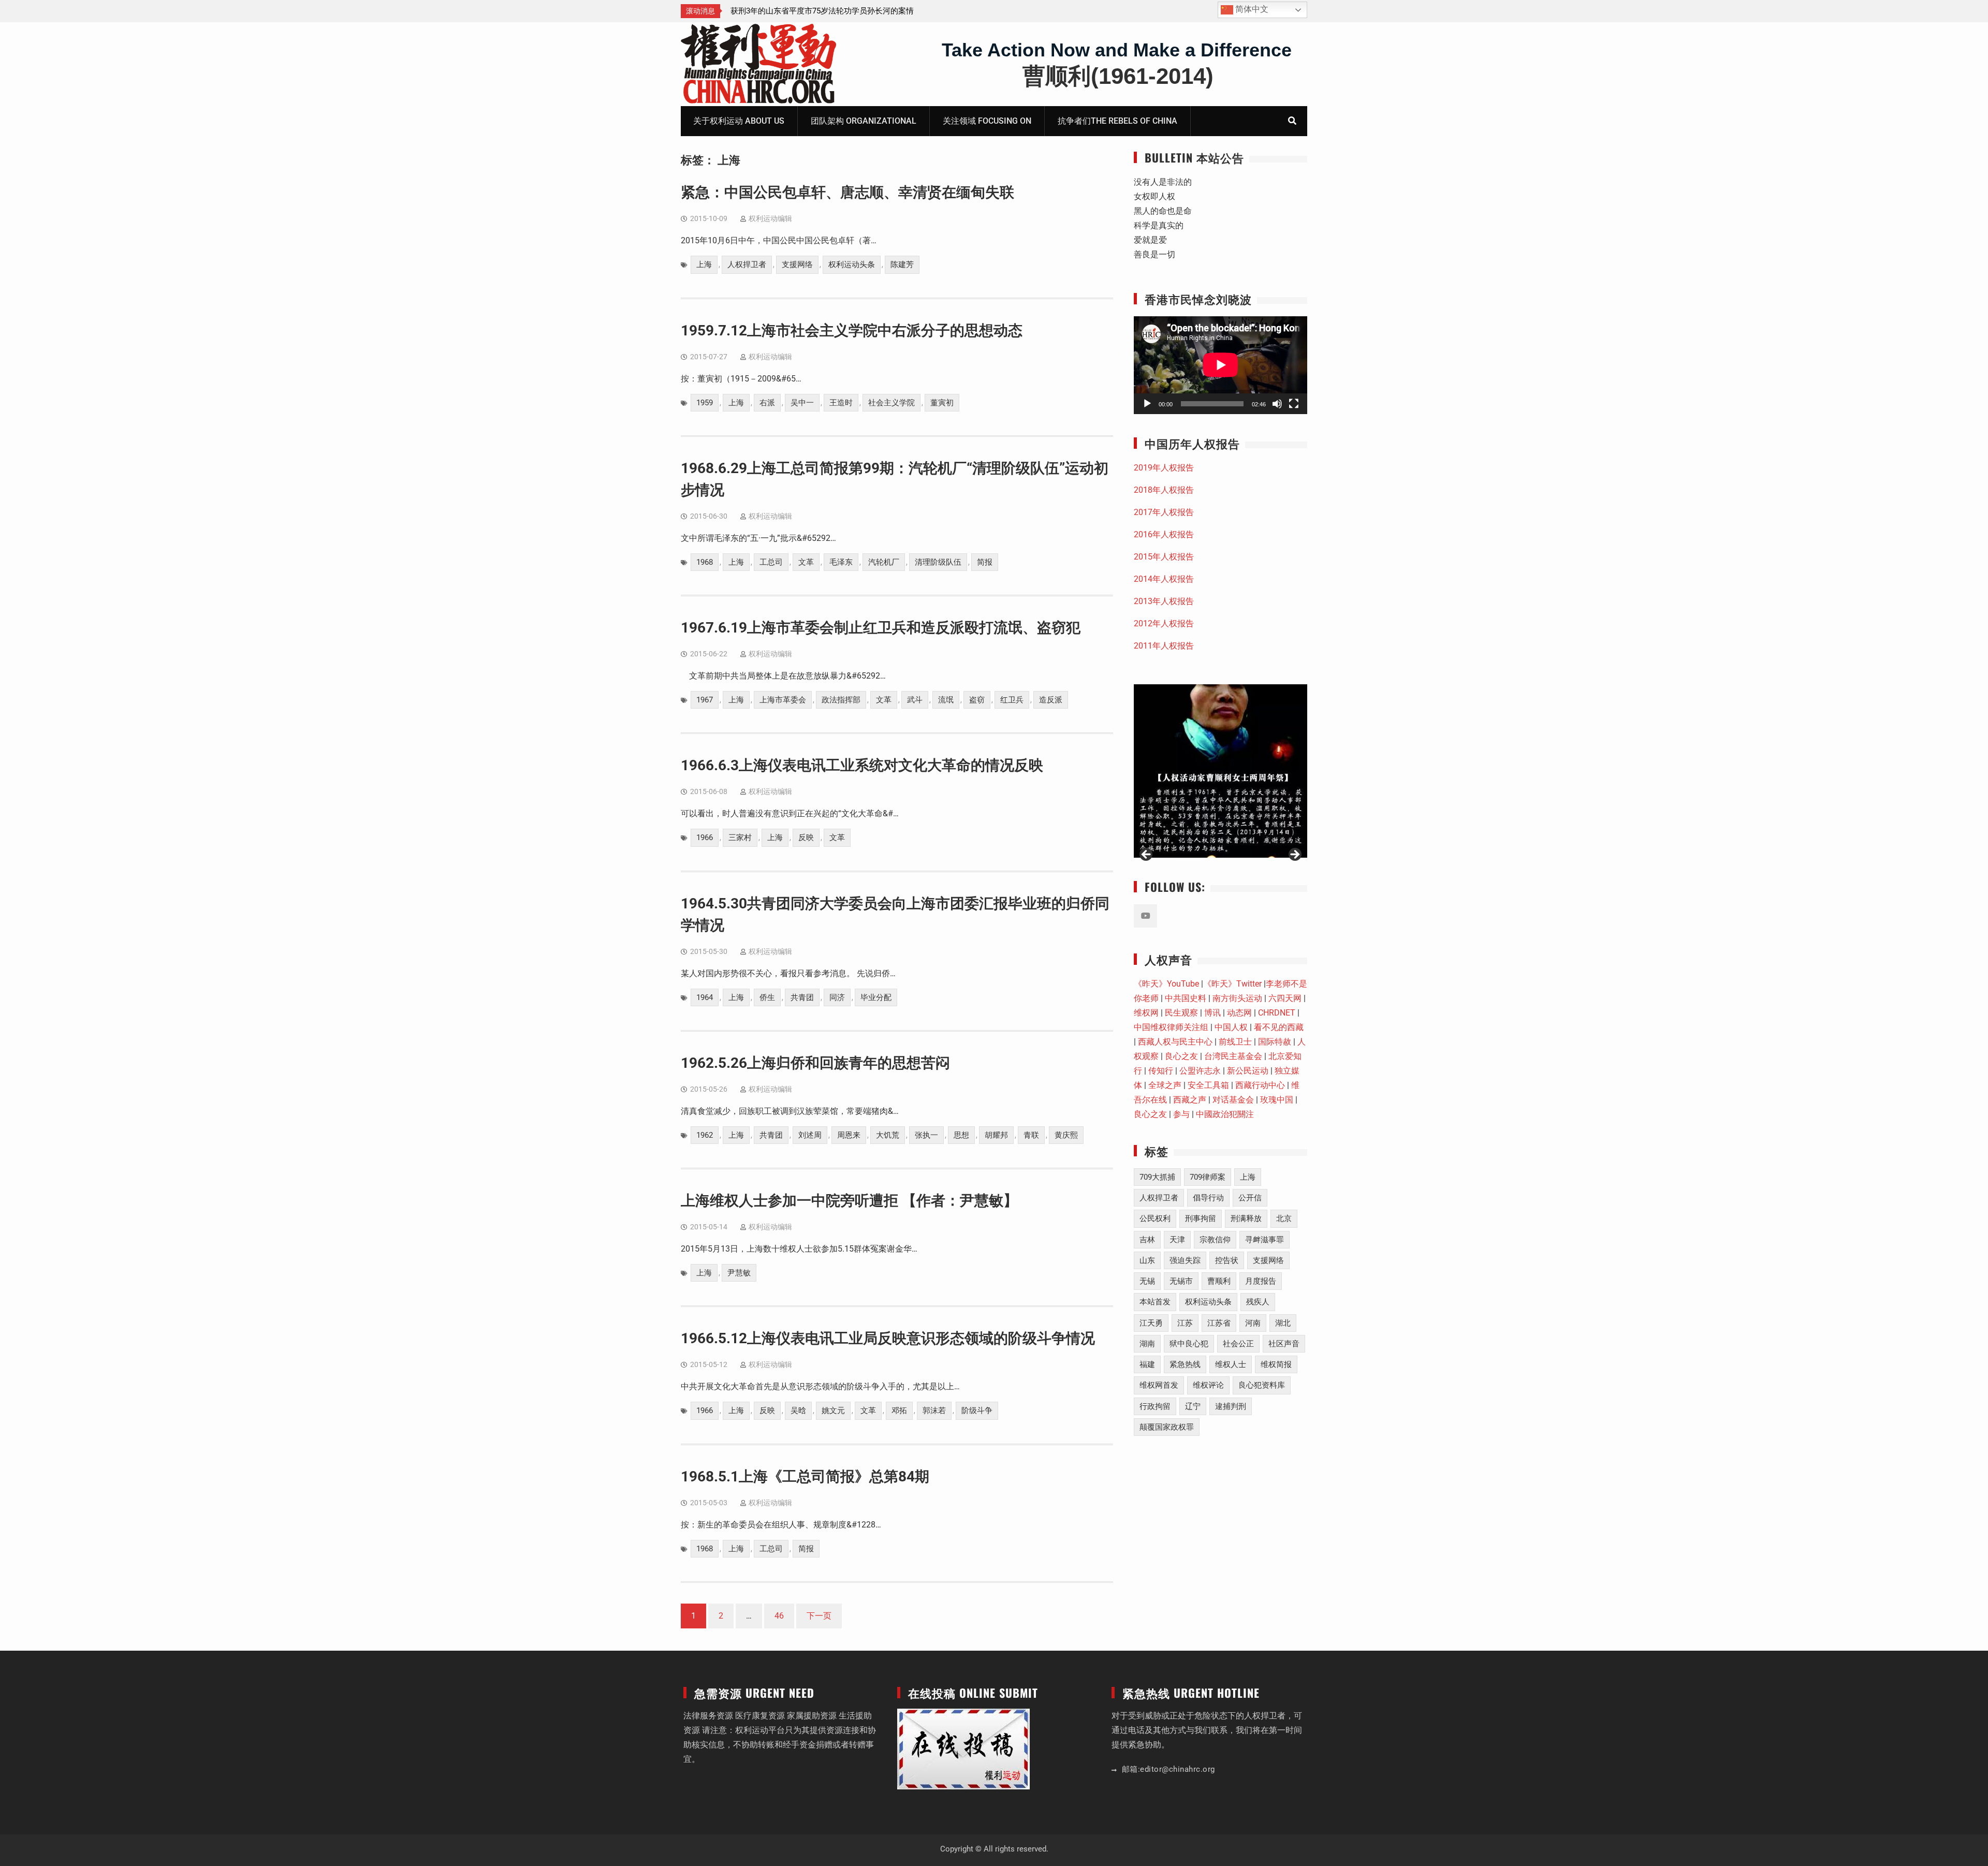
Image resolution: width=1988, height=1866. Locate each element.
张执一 (926, 1135)
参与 (1181, 1114)
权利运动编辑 (770, 218)
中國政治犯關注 (1225, 1114)
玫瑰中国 (1277, 1100)
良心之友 (1181, 1056)
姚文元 (833, 1410)
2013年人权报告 (1164, 601)
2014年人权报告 (1164, 579)
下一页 (819, 1616)
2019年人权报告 (1164, 468)
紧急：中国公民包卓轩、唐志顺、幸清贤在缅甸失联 (847, 192)
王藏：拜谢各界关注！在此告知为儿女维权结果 (895, 11)
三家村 (740, 838)
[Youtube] (1145, 916)
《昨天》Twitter (1232, 984)
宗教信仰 (1215, 1240)
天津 (1177, 1240)
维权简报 (1276, 1364)
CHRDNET (1277, 1013)
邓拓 (899, 1410)
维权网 (1146, 1013)
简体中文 (1251, 9)
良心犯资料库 (1262, 1385)
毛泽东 (841, 562)
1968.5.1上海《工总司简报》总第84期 (805, 1476)
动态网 (1239, 1013)
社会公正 (1238, 1344)
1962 (705, 1135)
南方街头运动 (1237, 998)
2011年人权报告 (1164, 646)
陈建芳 (902, 265)
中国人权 (1231, 1027)
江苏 (1185, 1323)
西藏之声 (1190, 1100)
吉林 (1147, 1240)
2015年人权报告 (1164, 557)
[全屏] (1294, 404)
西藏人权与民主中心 (1175, 1042)
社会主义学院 (891, 403)
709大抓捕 (1157, 1177)
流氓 (946, 700)
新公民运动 (1248, 1071)
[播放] (1147, 404)
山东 (1147, 1260)
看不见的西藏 (1279, 1027)
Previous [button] (1147, 855)
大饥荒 (888, 1135)
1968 (705, 562)
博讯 (1212, 1013)
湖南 (1147, 1344)
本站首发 (1155, 1302)
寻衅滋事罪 (1265, 1240)
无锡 (1147, 1281)
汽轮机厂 (884, 562)
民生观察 (1181, 1013)
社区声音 (1284, 1344)
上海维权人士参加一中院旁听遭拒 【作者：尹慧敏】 (849, 1201)
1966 (705, 838)
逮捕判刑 (1231, 1406)
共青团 (802, 997)
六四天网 (1285, 998)
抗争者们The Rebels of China (1117, 121)
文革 (806, 562)
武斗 (915, 700)
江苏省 (1219, 1323)
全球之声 (1165, 1085)
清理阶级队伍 (938, 562)
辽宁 (1193, 1406)
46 (779, 1616)
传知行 (1161, 1071)
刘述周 (810, 1135)
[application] (1220, 365)
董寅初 (942, 403)
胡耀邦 (996, 1135)
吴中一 (802, 403)
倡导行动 (1208, 1198)
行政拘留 (1155, 1406)
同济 (837, 997)
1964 (705, 997)
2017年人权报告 (1164, 512)
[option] (907, 11)
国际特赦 (1275, 1042)
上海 (704, 265)
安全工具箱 (1208, 1085)
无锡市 (1181, 1281)
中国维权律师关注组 (1171, 1027)
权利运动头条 (852, 265)
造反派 (1051, 700)
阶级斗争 (977, 1410)
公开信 (1250, 1198)
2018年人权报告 (1164, 490)
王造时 (841, 403)
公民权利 (1155, 1218)
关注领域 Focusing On (987, 121)
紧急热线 (1185, 1364)
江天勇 (1151, 1323)
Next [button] (1294, 855)
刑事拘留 (1201, 1218)
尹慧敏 (739, 1273)
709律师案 (1208, 1177)
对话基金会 (1233, 1100)
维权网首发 (1159, 1385)
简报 (985, 562)
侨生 (767, 997)
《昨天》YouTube (1166, 984)
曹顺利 (1219, 1281)
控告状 (1227, 1260)
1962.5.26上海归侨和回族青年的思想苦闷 (815, 1063)
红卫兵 (1012, 700)
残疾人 (1258, 1302)
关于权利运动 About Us (739, 121)
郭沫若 (934, 1410)
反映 (806, 838)
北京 (1284, 1218)
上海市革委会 (783, 700)
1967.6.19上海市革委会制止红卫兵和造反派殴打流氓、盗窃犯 (881, 628)
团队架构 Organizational (864, 121)
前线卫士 (1235, 1042)
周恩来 (849, 1135)
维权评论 (1208, 1385)
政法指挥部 (841, 700)
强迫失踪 (1185, 1260)
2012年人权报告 (1164, 623)
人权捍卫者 (747, 265)
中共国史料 (1186, 998)
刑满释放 (1246, 1218)
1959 (705, 403)
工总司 (771, 562)
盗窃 (977, 700)
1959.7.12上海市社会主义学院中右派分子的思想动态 (852, 330)
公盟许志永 (1200, 1071)
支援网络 (797, 265)
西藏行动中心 (1260, 1085)
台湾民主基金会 (1233, 1056)
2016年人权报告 (1164, 534)
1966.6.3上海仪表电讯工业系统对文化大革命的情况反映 (862, 765)
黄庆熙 (1066, 1135)
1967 (705, 700)
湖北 (1283, 1323)
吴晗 (798, 1410)
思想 (961, 1135)
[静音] (1277, 404)
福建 (1147, 1364)
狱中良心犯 (1189, 1344)
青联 (1031, 1135)
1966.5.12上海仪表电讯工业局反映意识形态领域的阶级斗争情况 (888, 1338)
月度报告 (1261, 1281)
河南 (1253, 1323)
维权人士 (1231, 1364)
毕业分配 (876, 997)
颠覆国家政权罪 (1167, 1427)
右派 (767, 403)
